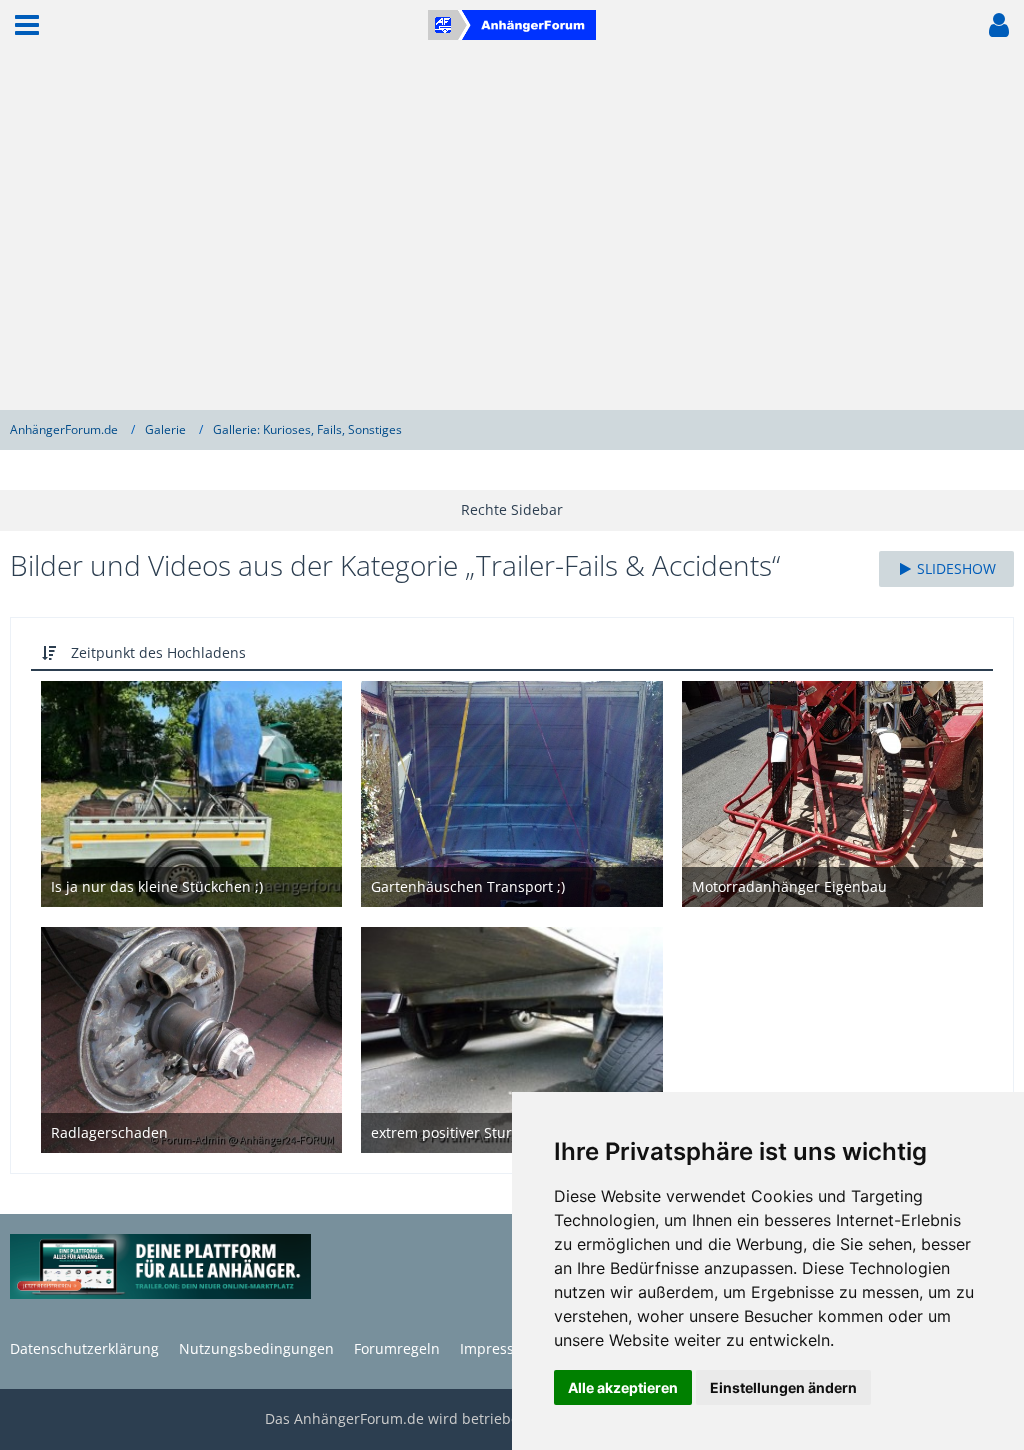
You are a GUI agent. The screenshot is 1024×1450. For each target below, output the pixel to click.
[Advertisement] (512, 230)
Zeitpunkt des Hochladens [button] (158, 652)
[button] (27, 25)
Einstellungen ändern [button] (783, 1387)
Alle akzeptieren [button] (623, 1387)
